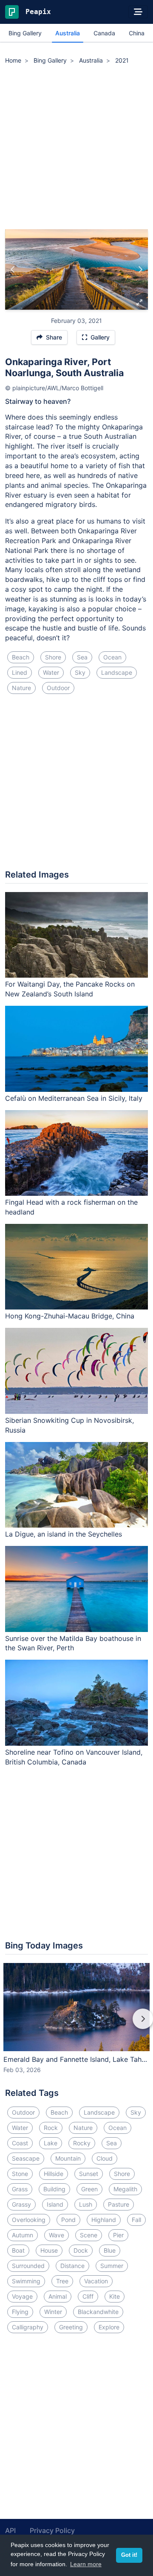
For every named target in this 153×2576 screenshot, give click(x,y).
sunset (89, 2174)
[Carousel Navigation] (76, 2025)
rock (51, 2128)
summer (112, 2266)
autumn (23, 2235)
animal (58, 2296)
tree (62, 2281)
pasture (119, 2204)
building (54, 2189)
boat (18, 2250)
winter (53, 2312)
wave (57, 2235)
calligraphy (28, 2327)
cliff (88, 2296)
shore (53, 657)
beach (21, 657)
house (49, 2250)
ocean (112, 657)
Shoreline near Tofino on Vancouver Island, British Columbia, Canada (74, 1757)
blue (110, 2250)
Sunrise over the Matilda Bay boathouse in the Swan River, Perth (73, 1643)
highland (104, 2220)
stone (20, 2174)
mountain (68, 2158)
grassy (21, 2204)
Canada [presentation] (104, 33)
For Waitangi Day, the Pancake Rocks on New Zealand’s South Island (70, 989)
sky (80, 672)
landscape (117, 672)
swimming (26, 2281)
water (51, 672)
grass (20, 2189)
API (10, 2530)
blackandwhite (98, 2312)
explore (109, 2327)
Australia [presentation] (68, 33)
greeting (71, 2327)
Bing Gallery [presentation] (25, 33)
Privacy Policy (52, 2530)
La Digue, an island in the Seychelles (64, 1534)
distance (72, 2266)
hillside (54, 2174)
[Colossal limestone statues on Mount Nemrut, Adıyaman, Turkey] (13, 270)
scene (89, 2235)
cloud (105, 2158)
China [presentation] (137, 33)
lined (20, 672)
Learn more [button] (86, 2564)
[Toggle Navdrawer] (138, 12)
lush (86, 2204)
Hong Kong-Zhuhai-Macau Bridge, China (70, 1316)
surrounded (28, 2266)
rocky (82, 2143)
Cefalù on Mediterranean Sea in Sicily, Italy (74, 1098)
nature (21, 688)
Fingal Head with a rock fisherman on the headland (71, 1207)
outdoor (58, 688)
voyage (22, 2296)
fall (136, 2220)
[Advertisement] (76, 148)
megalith (125, 2189)
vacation (96, 2281)
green (89, 2189)
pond (68, 2220)
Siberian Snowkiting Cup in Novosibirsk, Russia (69, 1425)
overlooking (29, 2220)
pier (118, 2235)
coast (20, 2143)
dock (81, 2250)
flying (20, 2312)
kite (115, 2296)
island (55, 2204)
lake (51, 2143)
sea (82, 657)
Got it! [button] (129, 2555)
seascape (26, 2158)
